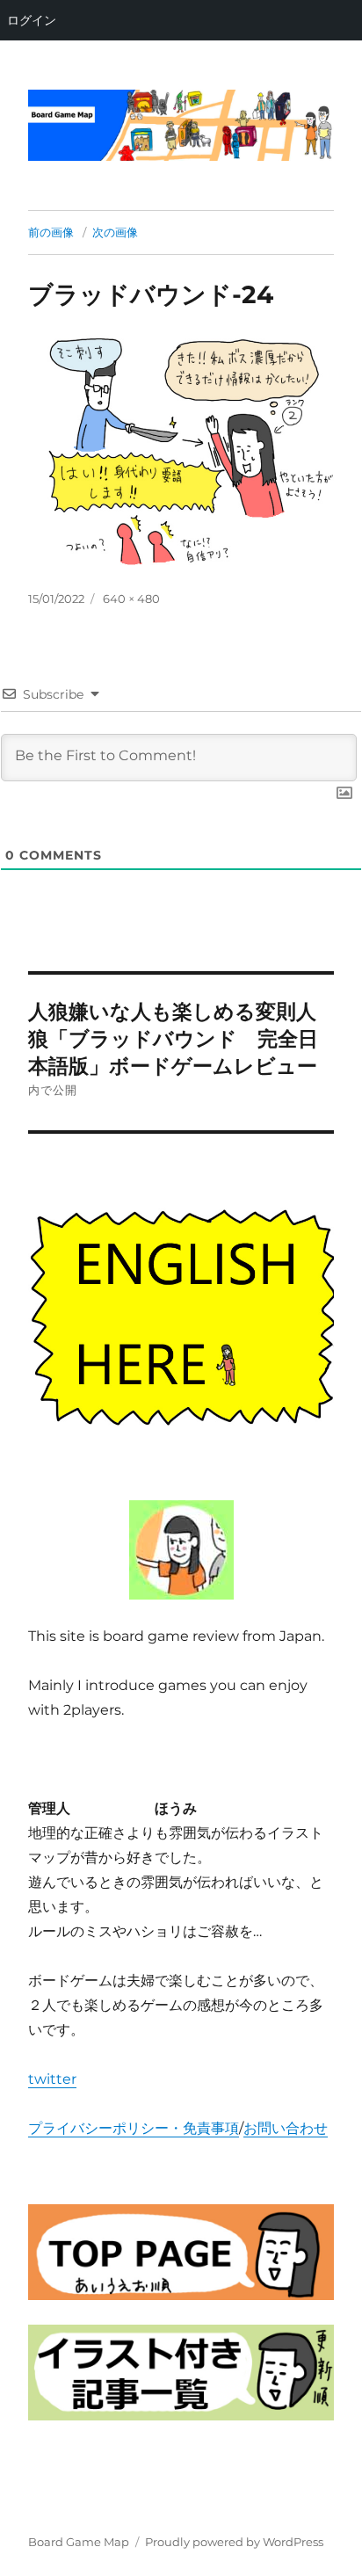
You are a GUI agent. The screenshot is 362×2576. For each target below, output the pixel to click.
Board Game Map (79, 2542)
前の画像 (51, 232)
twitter (52, 2079)
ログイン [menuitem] (32, 20)
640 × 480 (131, 599)
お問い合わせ (286, 2128)
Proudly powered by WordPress (234, 2542)
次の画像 (115, 232)
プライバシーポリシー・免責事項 (134, 2128)
